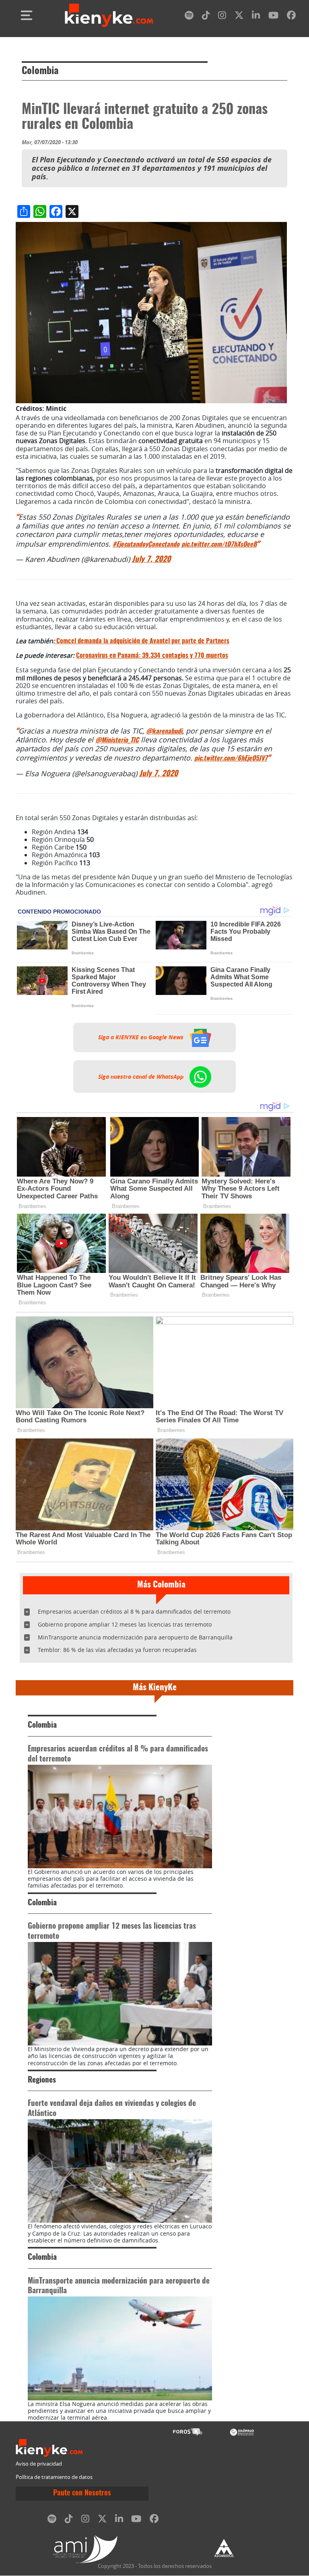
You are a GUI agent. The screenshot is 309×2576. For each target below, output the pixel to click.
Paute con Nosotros (82, 2493)
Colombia (40, 71)
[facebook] (291, 17)
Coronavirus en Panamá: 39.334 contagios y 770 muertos (152, 656)
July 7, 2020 (151, 560)
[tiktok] (206, 17)
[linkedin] (256, 17)
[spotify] (189, 17)
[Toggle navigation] (27, 15)
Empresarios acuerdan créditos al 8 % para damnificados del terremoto (134, 1611)
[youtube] (273, 17)
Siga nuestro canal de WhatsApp (142, 1076)
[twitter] (239, 17)
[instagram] (222, 17)
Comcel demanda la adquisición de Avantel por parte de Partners (143, 641)
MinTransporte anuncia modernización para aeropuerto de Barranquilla (135, 1637)
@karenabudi (164, 732)
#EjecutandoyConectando (146, 545)
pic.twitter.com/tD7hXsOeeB (219, 545)
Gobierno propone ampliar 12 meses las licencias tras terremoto (125, 1624)
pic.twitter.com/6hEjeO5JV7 (231, 759)
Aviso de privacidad (39, 2464)
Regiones (42, 2080)
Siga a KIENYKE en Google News (142, 1037)
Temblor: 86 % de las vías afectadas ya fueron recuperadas (117, 1650)
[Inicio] (109, 15)
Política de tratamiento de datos (54, 2477)
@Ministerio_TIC (117, 740)
